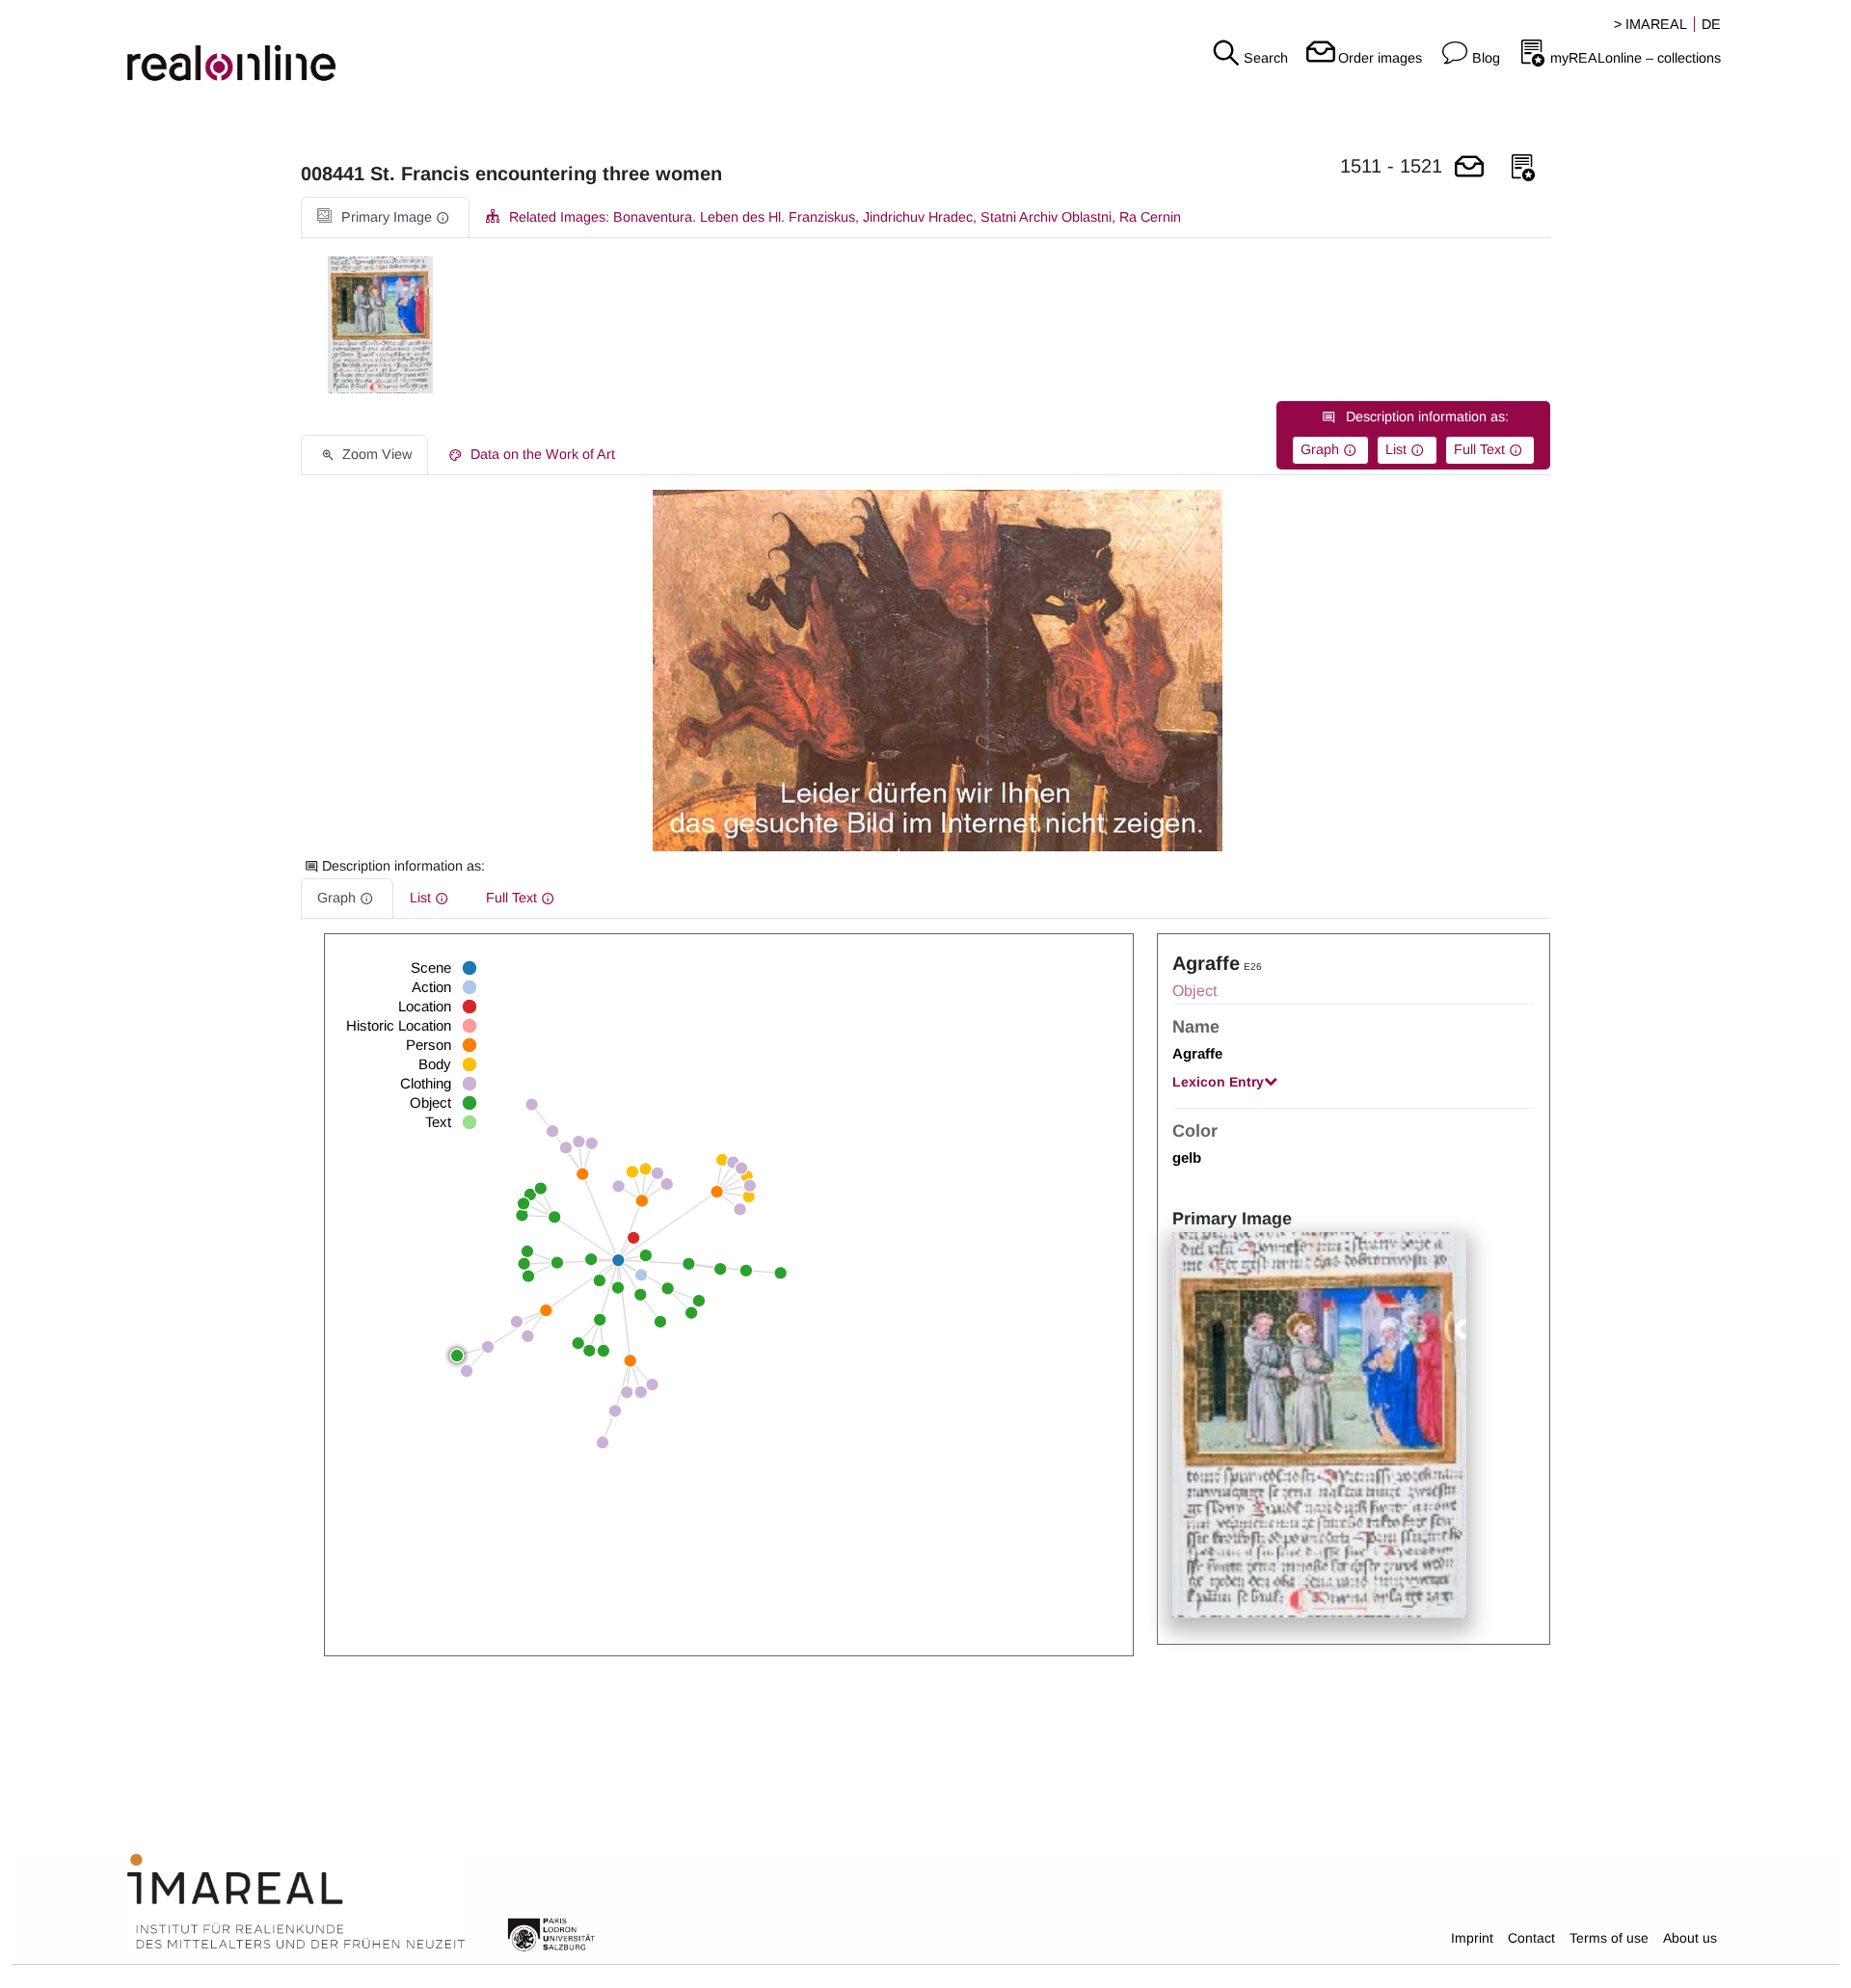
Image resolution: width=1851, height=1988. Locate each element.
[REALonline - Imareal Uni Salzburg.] (308, 48)
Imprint (1472, 1938)
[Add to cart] (1469, 168)
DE (1711, 24)
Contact (1531, 1938)
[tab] (385, 217)
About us (1690, 1938)
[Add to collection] (1523, 168)
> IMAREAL (1650, 24)
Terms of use (1609, 1938)
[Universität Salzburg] (551, 1933)
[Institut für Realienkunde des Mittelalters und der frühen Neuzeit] (296, 1902)
